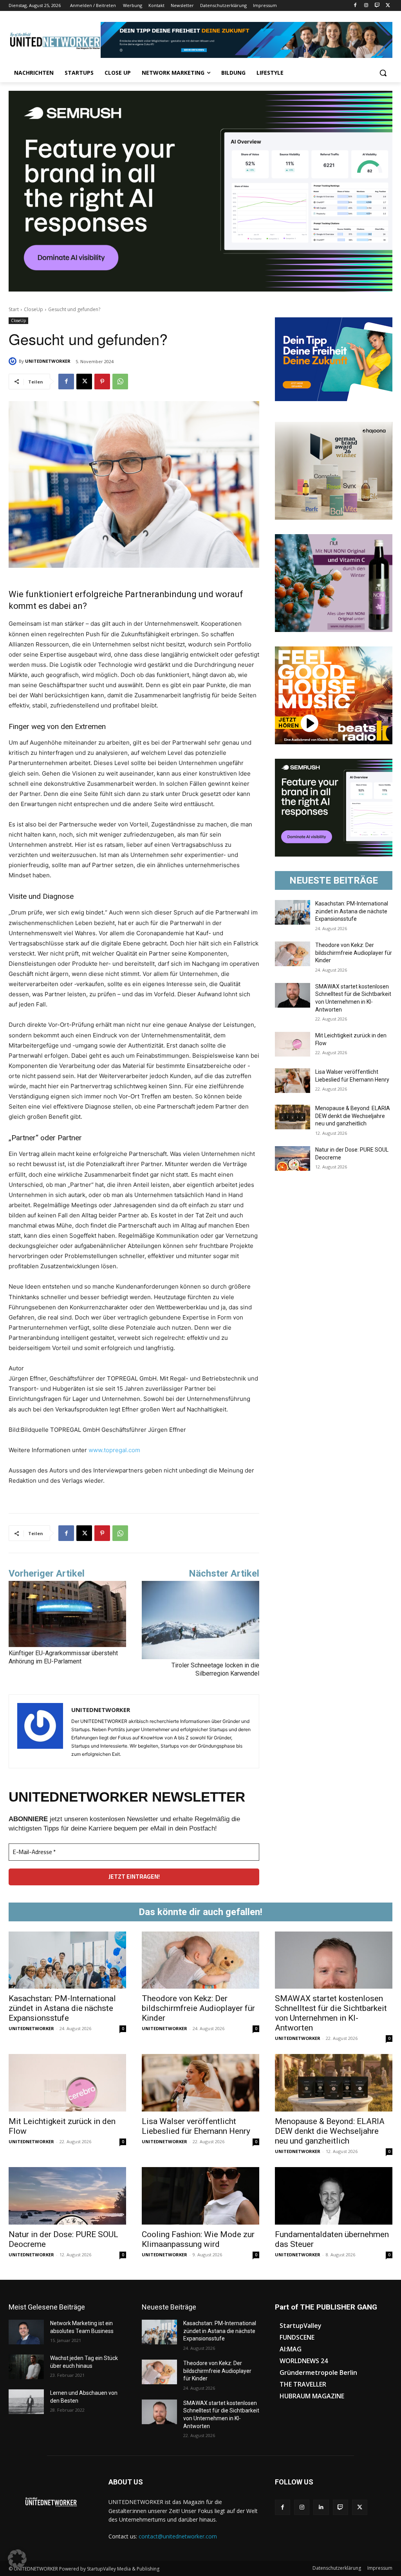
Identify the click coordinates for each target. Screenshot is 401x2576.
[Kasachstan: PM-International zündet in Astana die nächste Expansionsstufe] (293, 912)
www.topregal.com (114, 1450)
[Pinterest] (102, 382)
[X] (388, 6)
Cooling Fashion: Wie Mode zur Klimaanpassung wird (198, 2239)
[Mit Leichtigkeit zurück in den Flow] (293, 1044)
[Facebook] (355, 6)
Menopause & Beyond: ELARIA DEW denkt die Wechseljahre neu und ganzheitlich (353, 1116)
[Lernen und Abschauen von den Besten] (26, 2402)
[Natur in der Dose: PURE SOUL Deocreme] (293, 1158)
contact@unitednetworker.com (178, 2536)
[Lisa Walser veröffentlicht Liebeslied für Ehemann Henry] (293, 1081)
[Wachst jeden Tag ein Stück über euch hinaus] (26, 2367)
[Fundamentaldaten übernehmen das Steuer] (334, 2196)
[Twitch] (377, 6)
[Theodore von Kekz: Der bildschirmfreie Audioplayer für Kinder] (293, 954)
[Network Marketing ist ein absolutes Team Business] (26, 2332)
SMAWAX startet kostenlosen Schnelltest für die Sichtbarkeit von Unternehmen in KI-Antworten (331, 2013)
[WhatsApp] (120, 382)
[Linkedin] (321, 2507)
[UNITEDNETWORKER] (14, 361)
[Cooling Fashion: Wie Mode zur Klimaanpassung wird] (200, 2196)
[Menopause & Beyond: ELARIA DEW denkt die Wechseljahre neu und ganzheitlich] (293, 1117)
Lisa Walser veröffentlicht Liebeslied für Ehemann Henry (196, 2126)
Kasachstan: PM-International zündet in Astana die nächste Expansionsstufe (352, 911)
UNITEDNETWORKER (48, 361)
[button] (383, 73)
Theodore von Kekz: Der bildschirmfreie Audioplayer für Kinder (354, 953)
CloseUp (33, 309)
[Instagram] (366, 6)
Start (14, 309)
